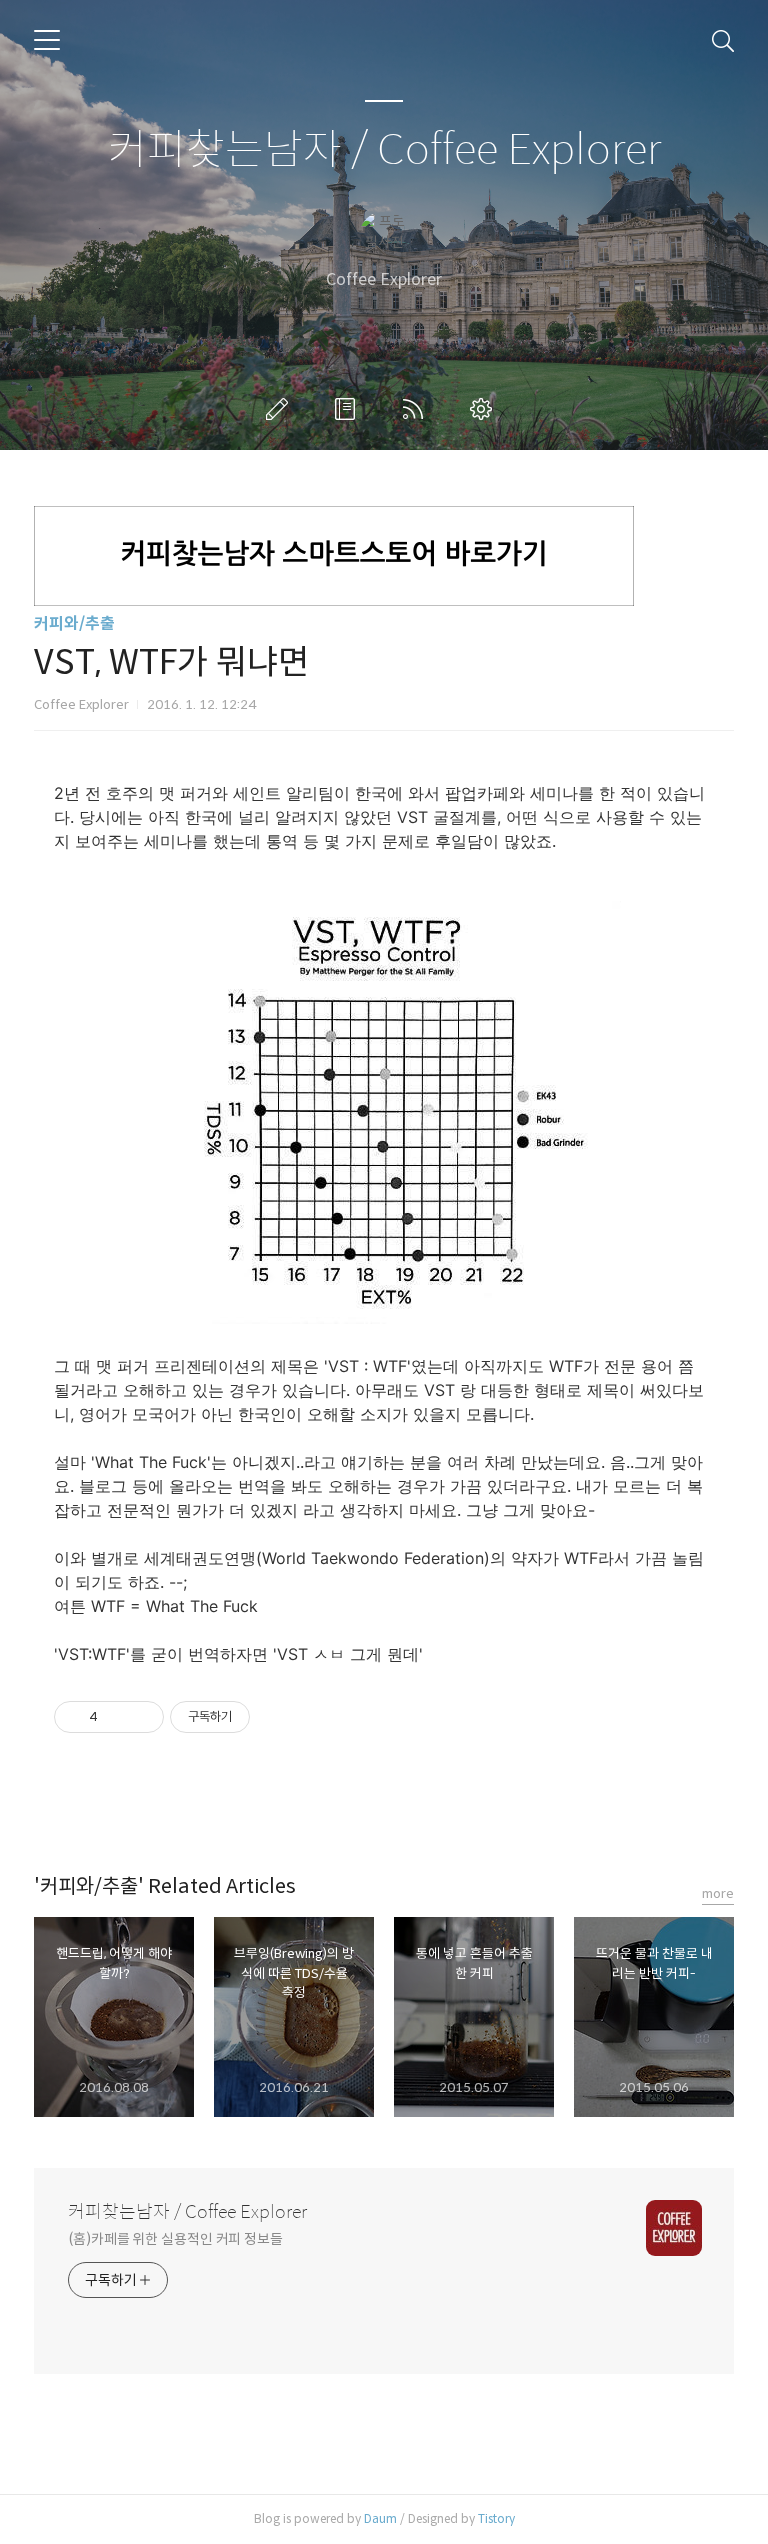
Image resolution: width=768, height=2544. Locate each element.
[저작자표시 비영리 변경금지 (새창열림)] (277, 1717)
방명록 (349, 409)
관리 (485, 409)
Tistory (496, 2518)
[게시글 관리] (141, 1717)
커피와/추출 (74, 623)
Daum (380, 2518)
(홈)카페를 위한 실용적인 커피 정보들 (175, 2239)
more (718, 1893)
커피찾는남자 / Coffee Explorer (384, 150)
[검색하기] (723, 40)
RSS (417, 409)
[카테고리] (47, 40)
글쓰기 (281, 409)
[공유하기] (116, 1717)
